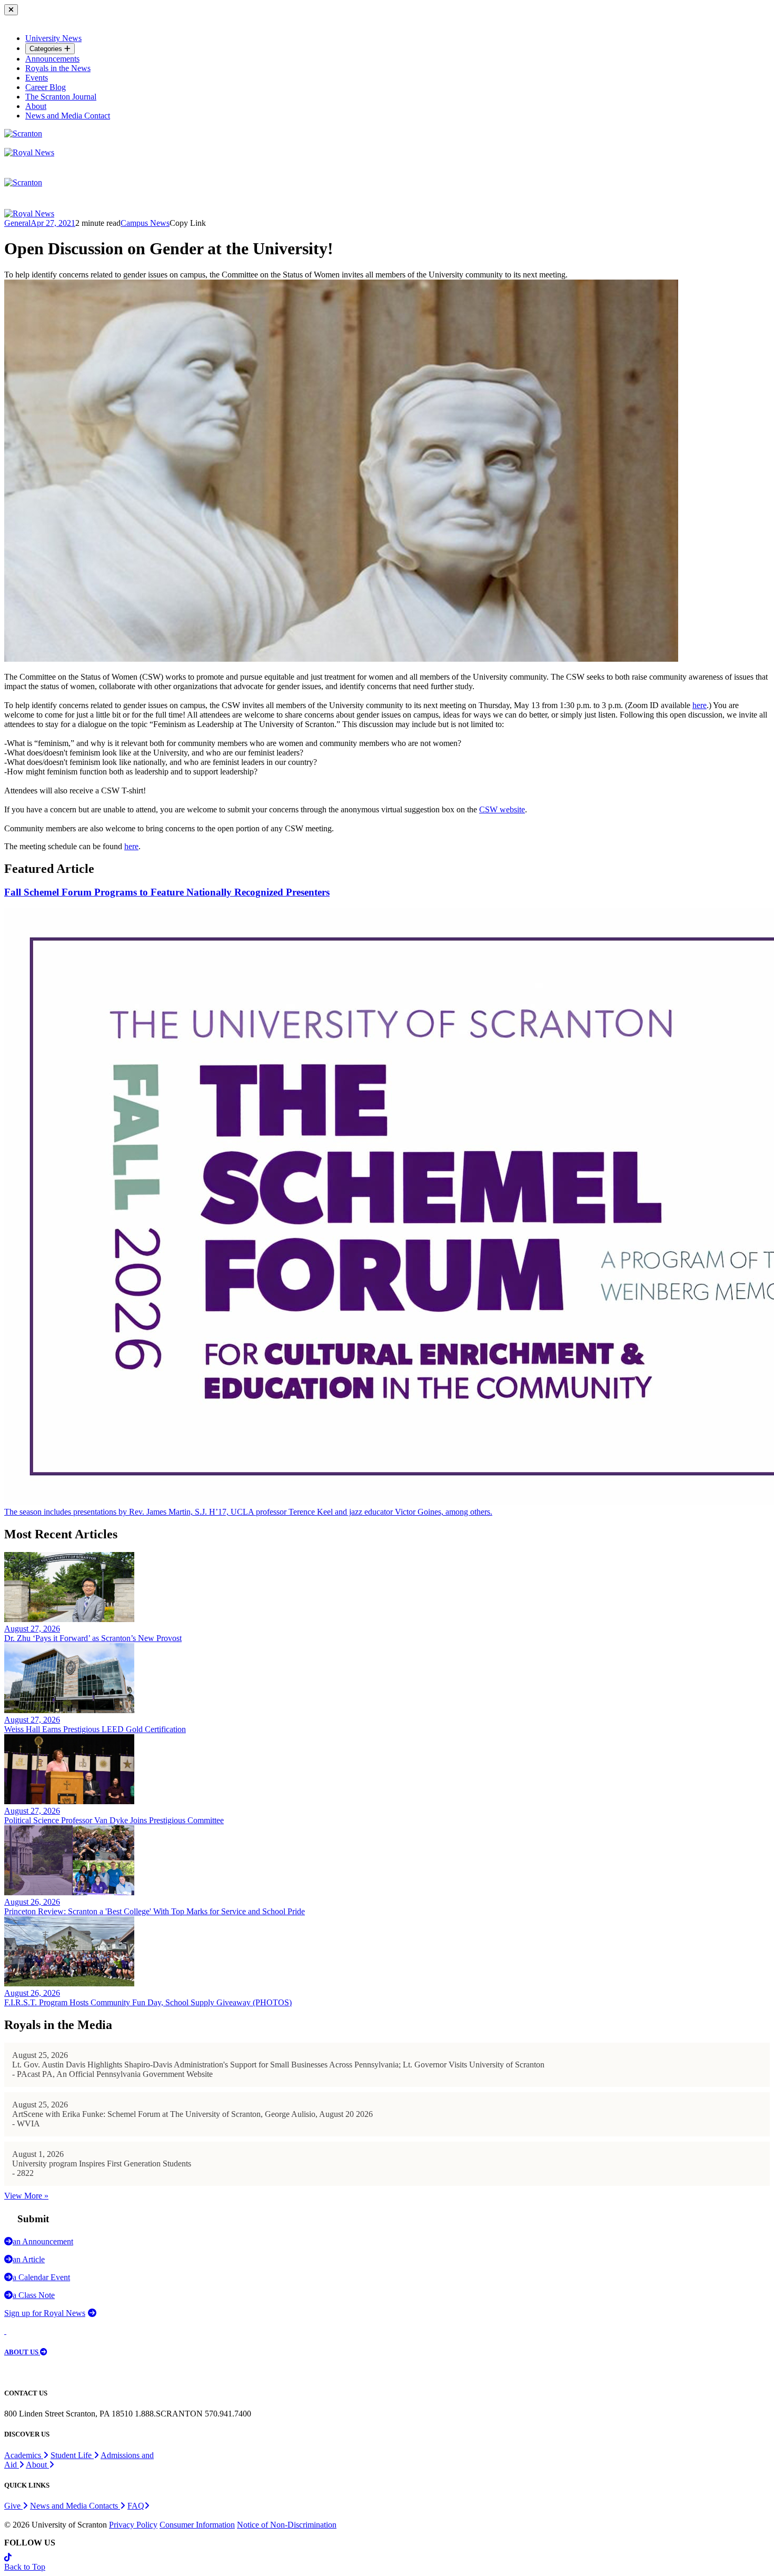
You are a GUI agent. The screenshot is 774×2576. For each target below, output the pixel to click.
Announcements (52, 59)
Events (37, 78)
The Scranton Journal (61, 97)
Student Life (72, 2455)
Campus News (145, 223)
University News (53, 38)
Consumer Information (197, 2525)
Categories (47, 49)
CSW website (502, 809)
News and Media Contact (68, 116)
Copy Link (188, 223)
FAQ (136, 2506)
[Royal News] (29, 152)
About (36, 106)
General (17, 223)
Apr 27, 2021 (53, 223)
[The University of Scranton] (23, 133)
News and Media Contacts (75, 2506)
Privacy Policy (133, 2525)
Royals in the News (58, 68)
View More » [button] (26, 2196)
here (699, 705)
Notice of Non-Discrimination (287, 2525)
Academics (24, 2455)
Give (13, 2506)
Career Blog (46, 87)
